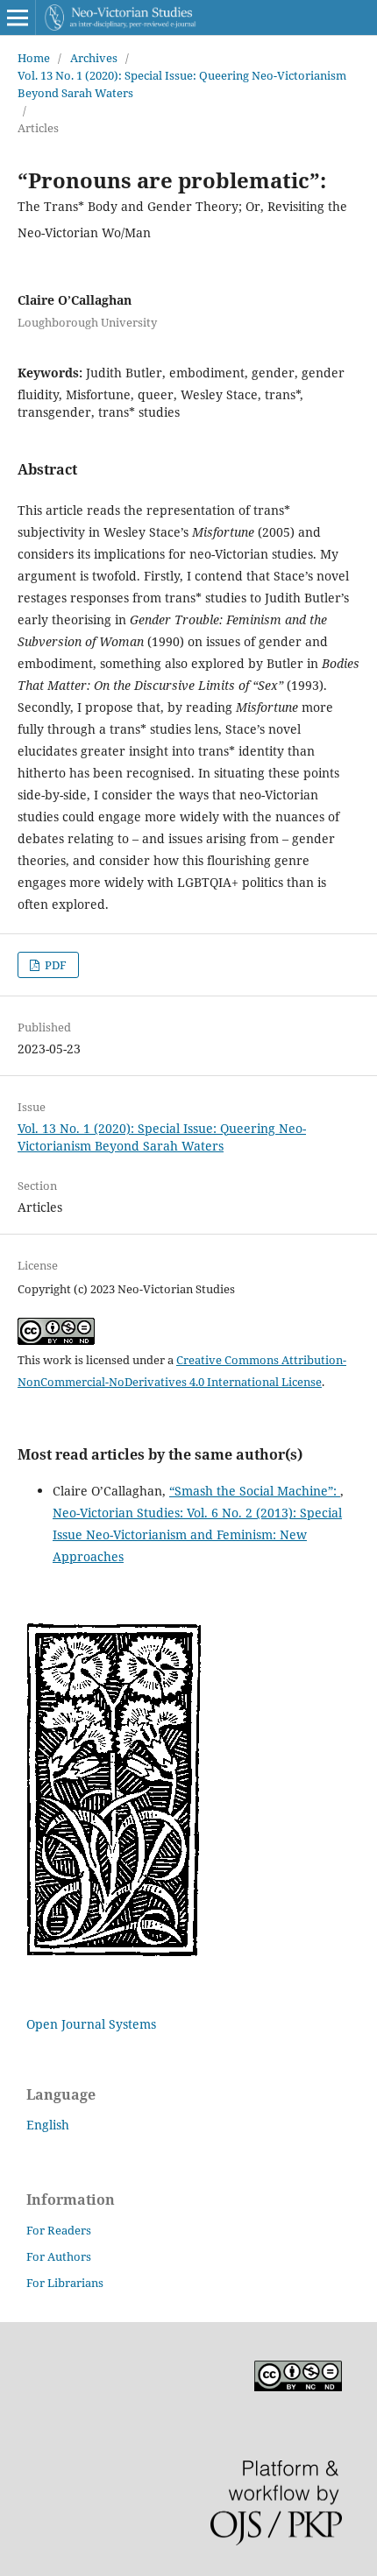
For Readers (59, 2230)
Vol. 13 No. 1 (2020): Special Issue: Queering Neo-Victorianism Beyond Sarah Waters (182, 84)
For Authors (59, 2256)
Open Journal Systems (91, 2024)
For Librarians (65, 2283)
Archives (94, 58)
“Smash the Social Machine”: (255, 1491)
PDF (54, 965)
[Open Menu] (18, 18)
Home (34, 58)
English (48, 2125)
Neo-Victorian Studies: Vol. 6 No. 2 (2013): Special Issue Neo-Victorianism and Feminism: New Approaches (197, 1534)
